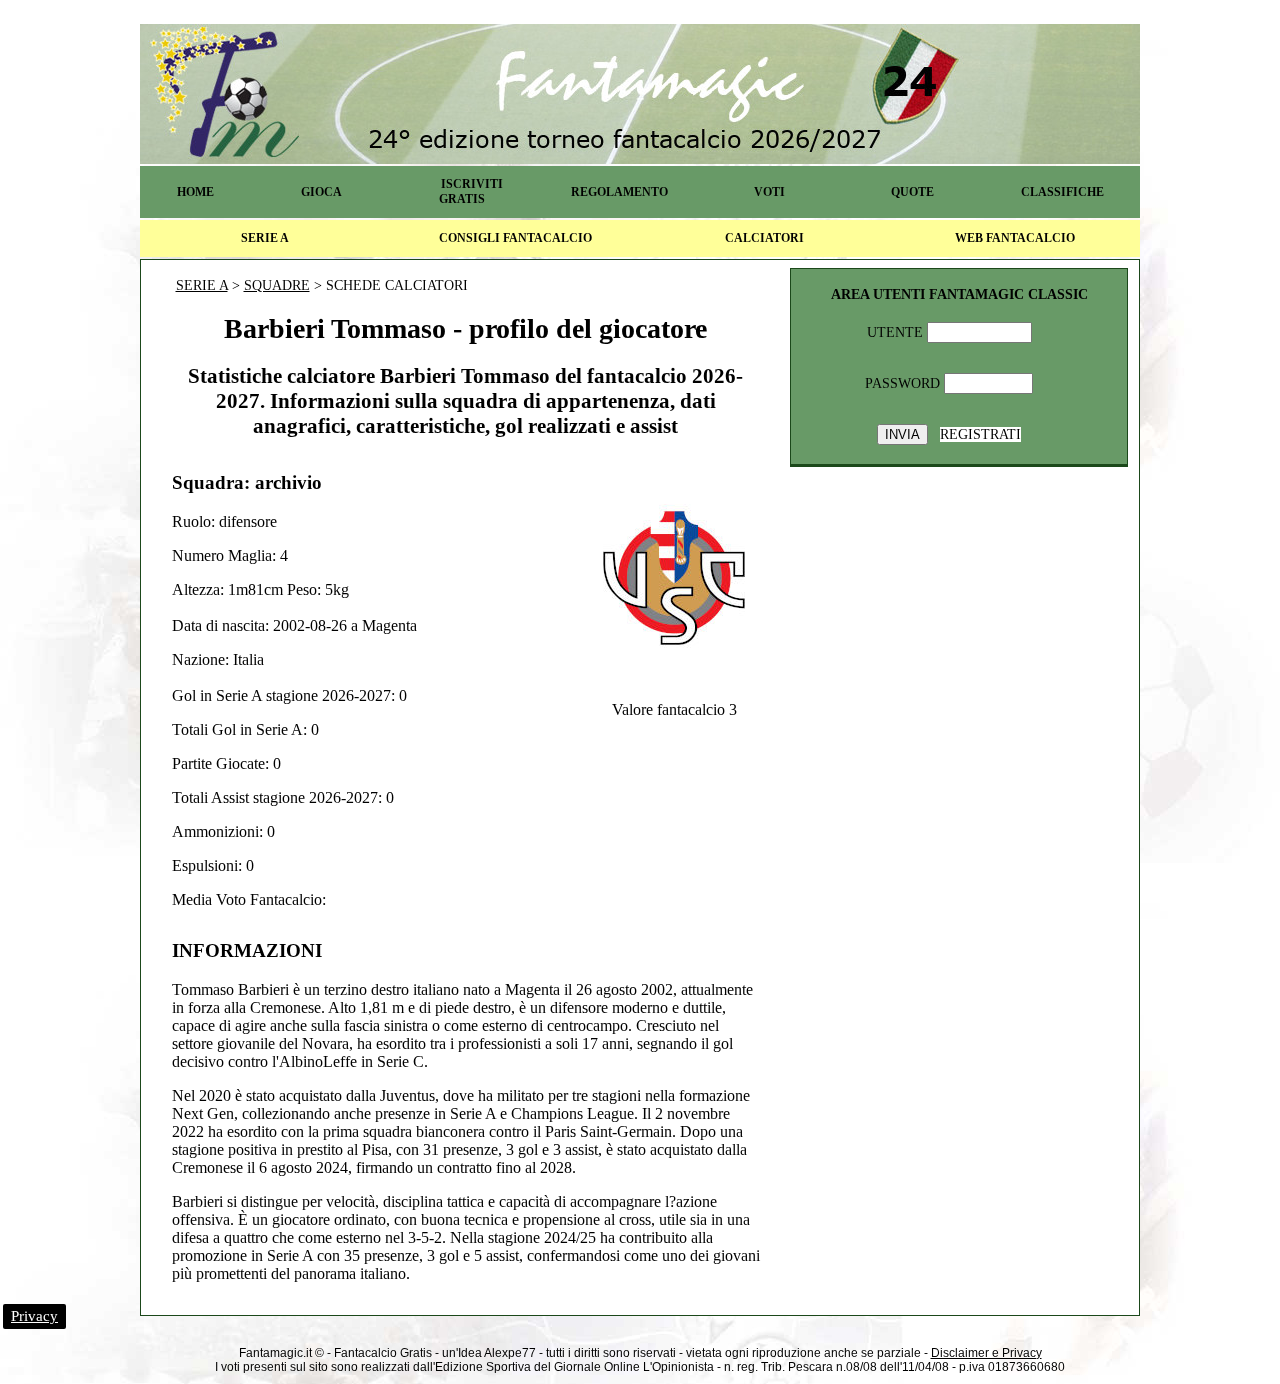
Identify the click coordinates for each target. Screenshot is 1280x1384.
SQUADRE (277, 285)
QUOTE (912, 192)
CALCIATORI (764, 238)
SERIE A (265, 238)
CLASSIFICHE (1062, 192)
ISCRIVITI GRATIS (471, 191)
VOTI (769, 192)
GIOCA (321, 192)
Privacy (34, 1316)
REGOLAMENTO (619, 192)
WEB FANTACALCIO (1015, 238)
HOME (195, 192)
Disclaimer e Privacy (986, 1353)
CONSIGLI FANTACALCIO (515, 238)
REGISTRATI (980, 434)
